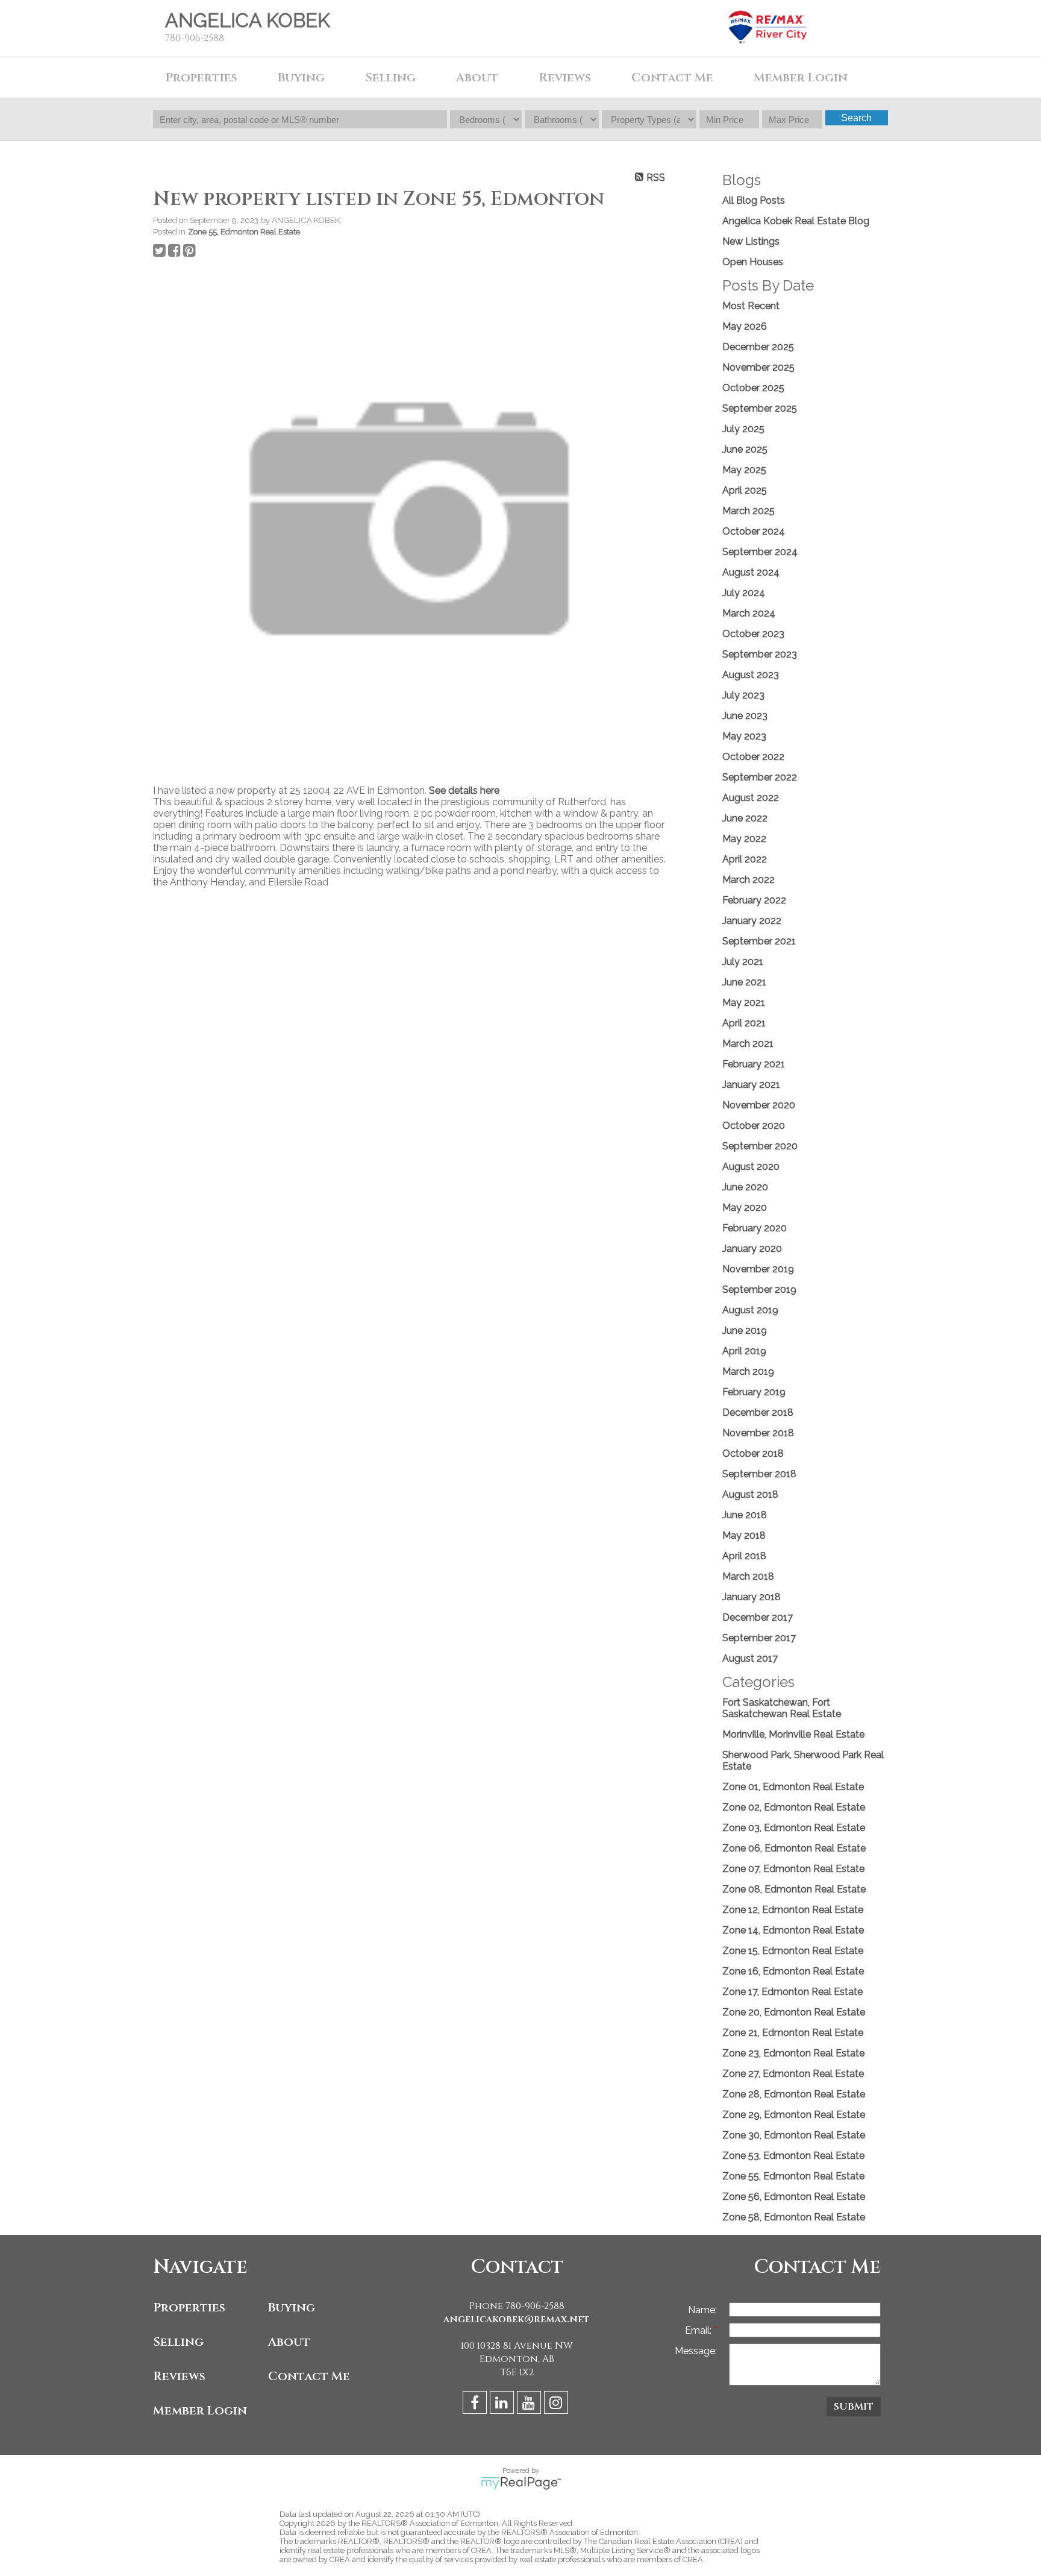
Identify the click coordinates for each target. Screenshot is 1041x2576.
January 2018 (752, 1597)
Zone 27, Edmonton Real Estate (793, 2074)
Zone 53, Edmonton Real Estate (793, 2156)
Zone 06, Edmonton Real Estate (794, 1848)
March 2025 (749, 511)
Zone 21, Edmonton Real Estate (793, 2033)
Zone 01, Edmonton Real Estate (793, 1787)
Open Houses (753, 262)
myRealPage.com (521, 2483)
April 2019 (744, 1351)
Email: (699, 2330)
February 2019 (754, 1392)
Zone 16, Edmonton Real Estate (793, 1971)
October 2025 (753, 388)
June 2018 (745, 1515)
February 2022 (754, 900)
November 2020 (759, 1105)
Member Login (200, 2411)
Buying (292, 2307)
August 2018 (750, 1494)
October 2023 (753, 634)
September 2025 (760, 408)
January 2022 (752, 921)
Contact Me (309, 2376)
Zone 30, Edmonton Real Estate (794, 2135)
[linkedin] (503, 2405)
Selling (178, 2342)
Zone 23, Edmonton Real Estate (793, 2053)
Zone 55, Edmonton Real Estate (244, 231)
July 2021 (743, 962)
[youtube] (530, 2405)
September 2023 (760, 654)
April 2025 (745, 490)
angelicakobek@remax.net (517, 2319)
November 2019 (758, 1269)
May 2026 (745, 326)
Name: (702, 2310)
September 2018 (759, 1474)
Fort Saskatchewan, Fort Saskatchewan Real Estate (782, 1708)
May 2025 (744, 470)
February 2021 (754, 1064)
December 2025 (758, 347)
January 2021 (751, 1085)
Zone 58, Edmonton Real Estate (794, 2217)
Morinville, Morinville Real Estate (793, 1734)
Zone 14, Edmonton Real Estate (793, 1930)
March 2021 (748, 1044)
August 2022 (751, 798)
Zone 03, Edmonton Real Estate (794, 1828)
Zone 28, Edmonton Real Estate (794, 2094)
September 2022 (760, 777)
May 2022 (744, 839)
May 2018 (744, 1535)
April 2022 (745, 859)
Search (856, 118)
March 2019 (748, 1371)
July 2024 (744, 593)
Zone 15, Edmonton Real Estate (793, 1951)
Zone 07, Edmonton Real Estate (793, 1869)
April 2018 (744, 1556)
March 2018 (748, 1576)
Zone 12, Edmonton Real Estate (793, 1910)
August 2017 (750, 1658)
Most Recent (751, 306)
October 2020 (754, 1126)
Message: (696, 2351)
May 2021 (744, 1003)
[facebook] (476, 2405)
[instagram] (558, 2405)
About (477, 77)
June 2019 (745, 1330)
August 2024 (751, 572)
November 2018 (758, 1433)
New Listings (751, 241)
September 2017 (759, 1638)
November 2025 (758, 367)
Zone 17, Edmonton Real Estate (792, 1992)
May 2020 (745, 1208)
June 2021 (744, 982)
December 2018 (758, 1412)
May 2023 (744, 736)
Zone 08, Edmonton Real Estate (794, 1889)
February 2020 (755, 1228)
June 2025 (745, 449)
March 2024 (749, 613)
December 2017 (758, 1617)
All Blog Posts (754, 200)
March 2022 (749, 880)
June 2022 (745, 818)
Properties (189, 2307)
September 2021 (759, 941)
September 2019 (759, 1290)
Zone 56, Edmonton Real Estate (794, 2197)
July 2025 (743, 429)
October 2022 (753, 757)
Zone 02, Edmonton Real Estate (794, 1807)
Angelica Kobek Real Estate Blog (796, 221)
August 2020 (751, 1167)
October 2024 (754, 531)
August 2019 (750, 1310)
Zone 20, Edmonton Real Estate (794, 2012)
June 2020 (745, 1187)
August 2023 (751, 675)
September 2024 (760, 552)
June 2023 (745, 716)
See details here (464, 790)
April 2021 (744, 1023)
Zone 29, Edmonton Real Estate (794, 2115)
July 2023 (743, 695)
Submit (854, 2407)
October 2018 (753, 1453)
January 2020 (752, 1249)
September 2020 (760, 1146)
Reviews (565, 77)
